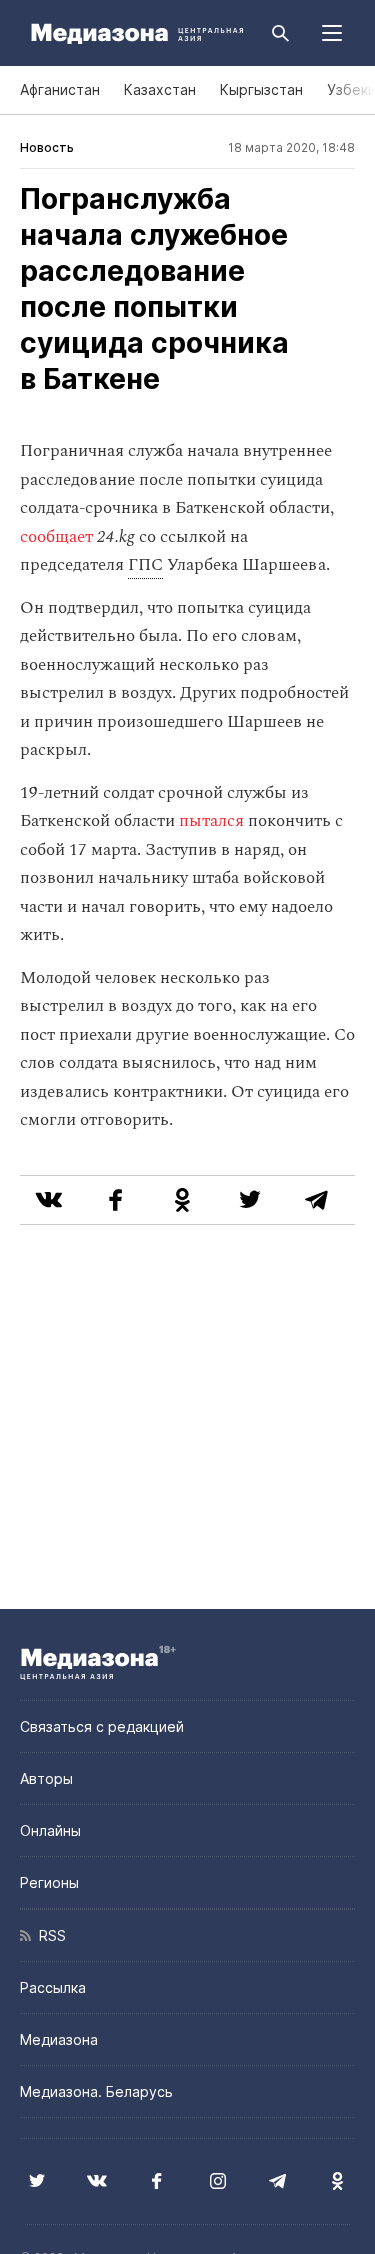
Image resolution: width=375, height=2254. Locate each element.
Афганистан (60, 89)
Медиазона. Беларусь (96, 2091)
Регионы (49, 1882)
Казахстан (160, 89)
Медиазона (59, 2039)
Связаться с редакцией (102, 1726)
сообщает (56, 537)
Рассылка (53, 1987)
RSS (48, 1935)
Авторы (46, 1778)
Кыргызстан (261, 89)
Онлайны (50, 1830)
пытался (211, 821)
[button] (332, 33)
